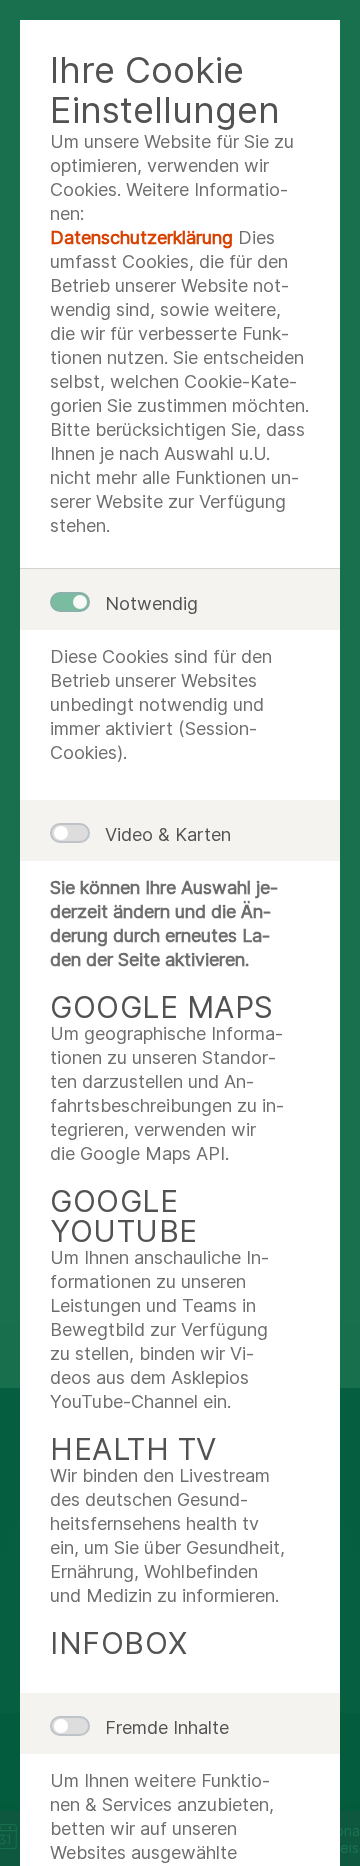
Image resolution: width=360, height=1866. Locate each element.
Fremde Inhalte (167, 1727)
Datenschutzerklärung (141, 237)
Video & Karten (168, 834)
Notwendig (151, 603)
